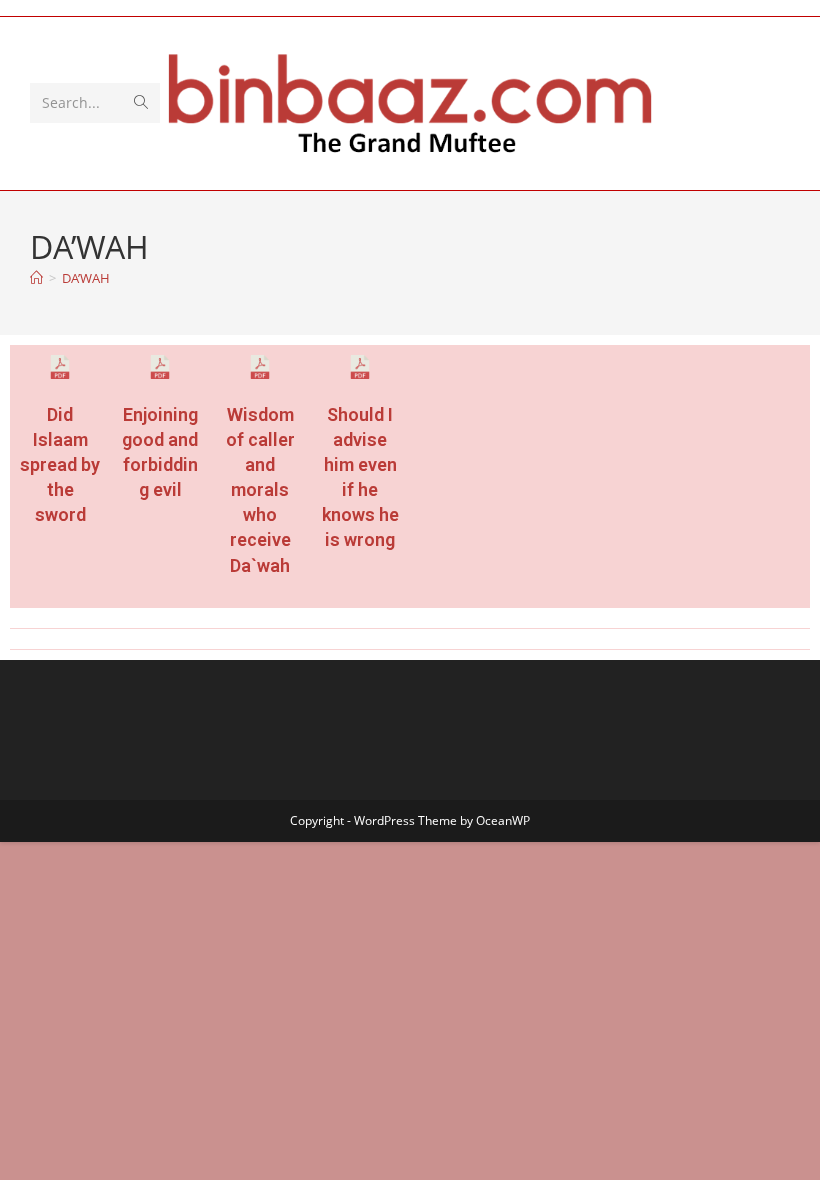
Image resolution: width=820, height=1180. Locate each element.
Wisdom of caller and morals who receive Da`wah (260, 490)
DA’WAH (86, 278)
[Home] (36, 278)
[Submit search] (141, 103)
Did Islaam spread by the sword (60, 465)
